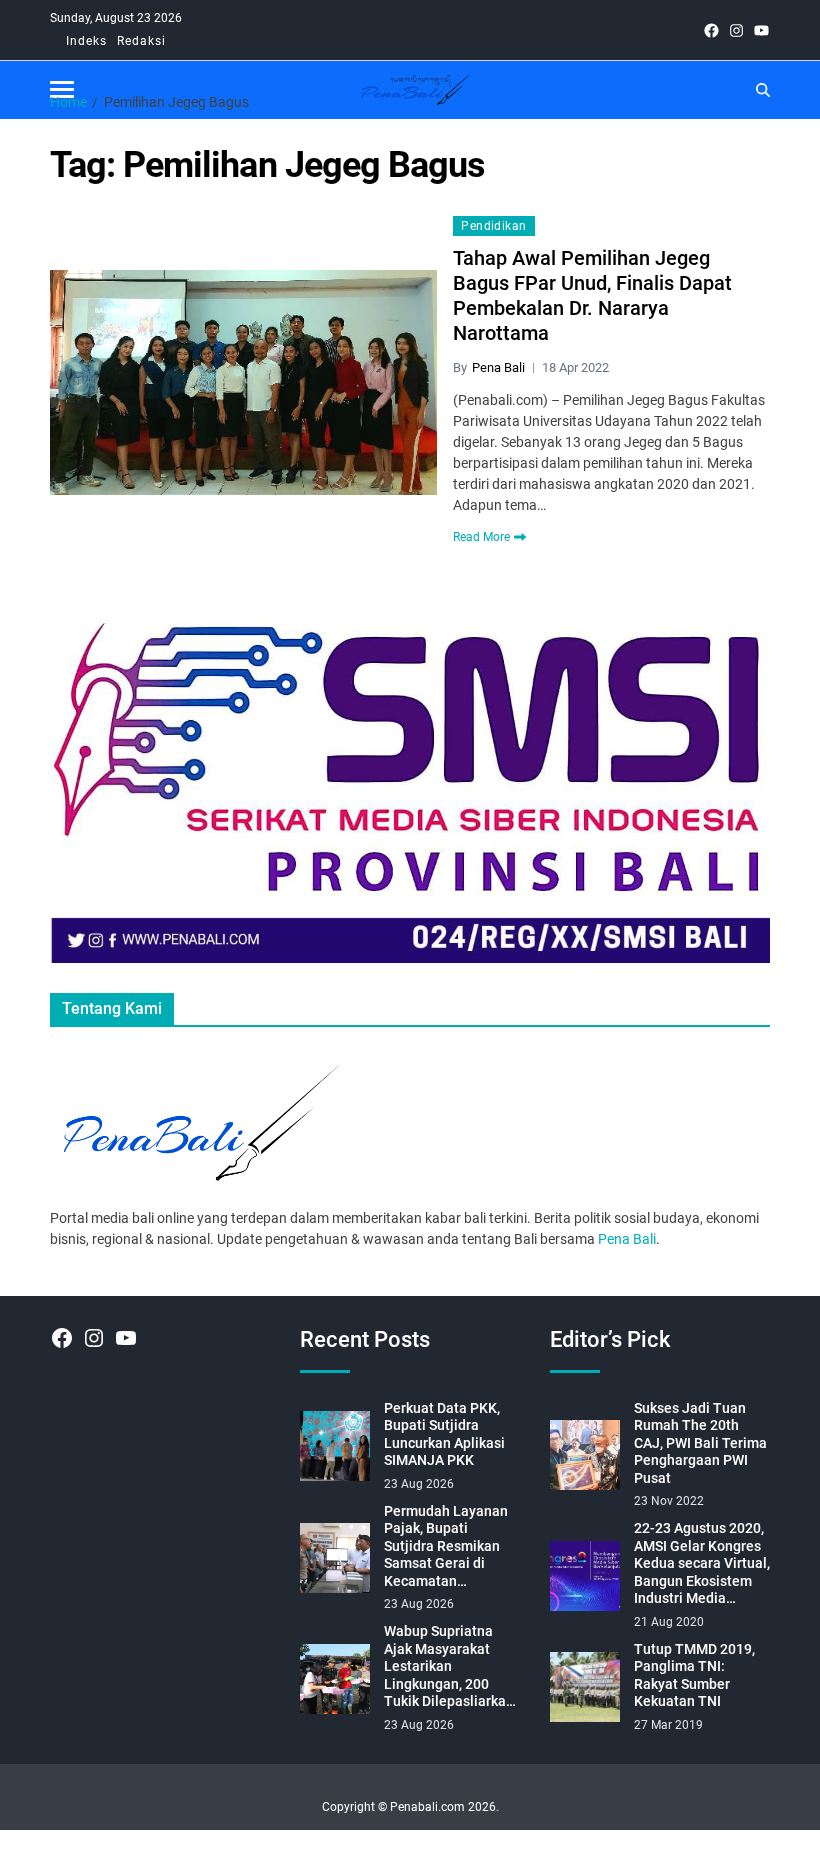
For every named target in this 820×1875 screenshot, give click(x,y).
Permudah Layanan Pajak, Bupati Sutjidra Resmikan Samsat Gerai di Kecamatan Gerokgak (446, 1547)
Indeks (86, 41)
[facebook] (711, 30)
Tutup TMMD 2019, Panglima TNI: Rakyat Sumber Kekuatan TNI (694, 1675)
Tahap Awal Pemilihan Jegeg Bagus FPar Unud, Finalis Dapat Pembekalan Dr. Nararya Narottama (592, 295)
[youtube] (761, 30)
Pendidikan (493, 226)
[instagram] (736, 30)
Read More (481, 537)
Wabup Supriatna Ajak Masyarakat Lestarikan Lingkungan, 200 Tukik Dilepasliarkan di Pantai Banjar (449, 1667)
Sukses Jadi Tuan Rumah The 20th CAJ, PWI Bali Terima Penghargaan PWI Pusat (700, 1443)
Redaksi (141, 41)
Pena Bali (498, 367)
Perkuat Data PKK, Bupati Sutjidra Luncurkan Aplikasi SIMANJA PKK (444, 1434)
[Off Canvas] (62, 89)
